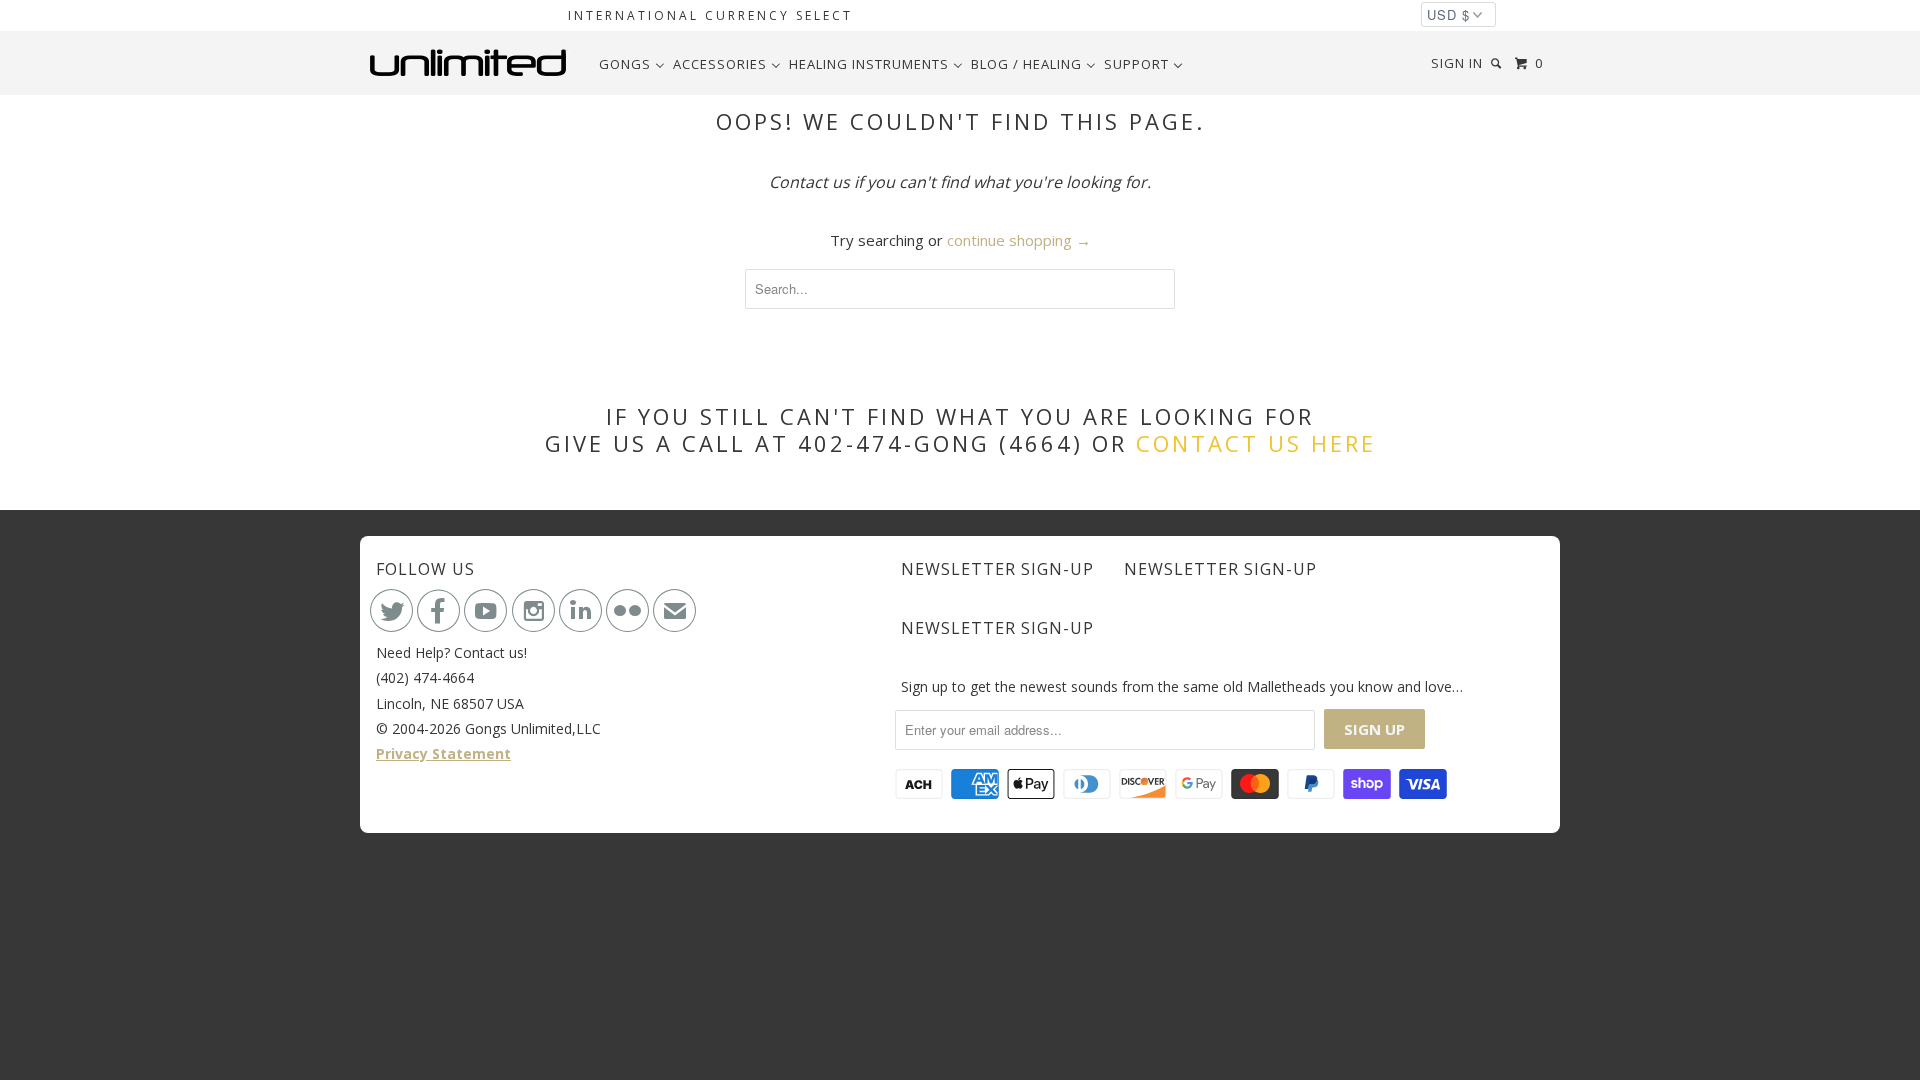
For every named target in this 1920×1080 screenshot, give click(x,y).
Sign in (1457, 63)
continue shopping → (1019, 240)
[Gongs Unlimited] (472, 63)
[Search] (1498, 63)
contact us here (1256, 443)
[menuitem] (632, 64)
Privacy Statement (443, 753)
